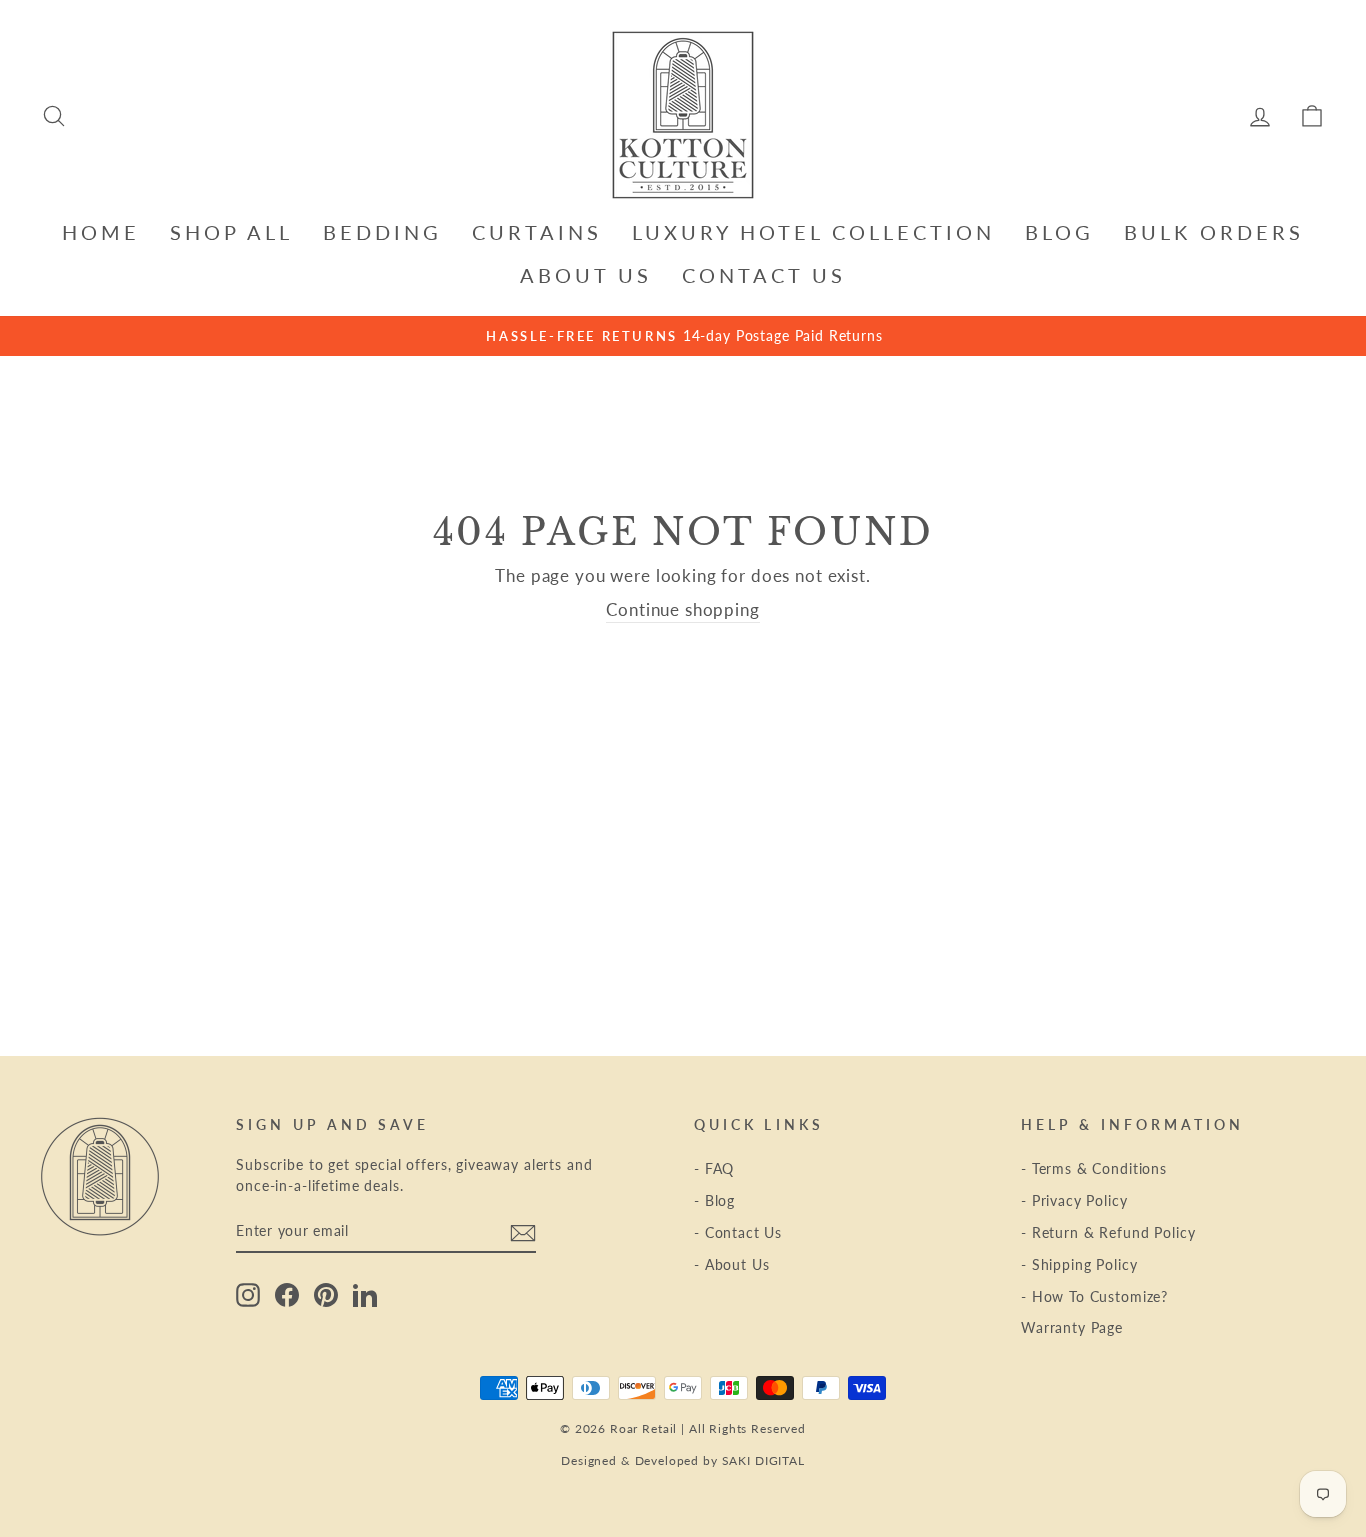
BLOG (1059, 232)
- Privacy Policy (1074, 1200)
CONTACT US (764, 275)
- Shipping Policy (1079, 1264)
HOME (101, 232)
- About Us (732, 1264)
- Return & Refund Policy (1108, 1232)
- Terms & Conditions (1094, 1168)
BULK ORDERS (1214, 232)
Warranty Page (1072, 1327)
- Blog (714, 1200)
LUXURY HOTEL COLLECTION (813, 232)
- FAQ (714, 1168)
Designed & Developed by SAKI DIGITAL (683, 1460)
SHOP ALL (231, 232)
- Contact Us (738, 1232)
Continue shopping (682, 609)
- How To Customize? (1094, 1296)
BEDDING (382, 232)
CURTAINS (537, 232)
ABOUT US (586, 275)
